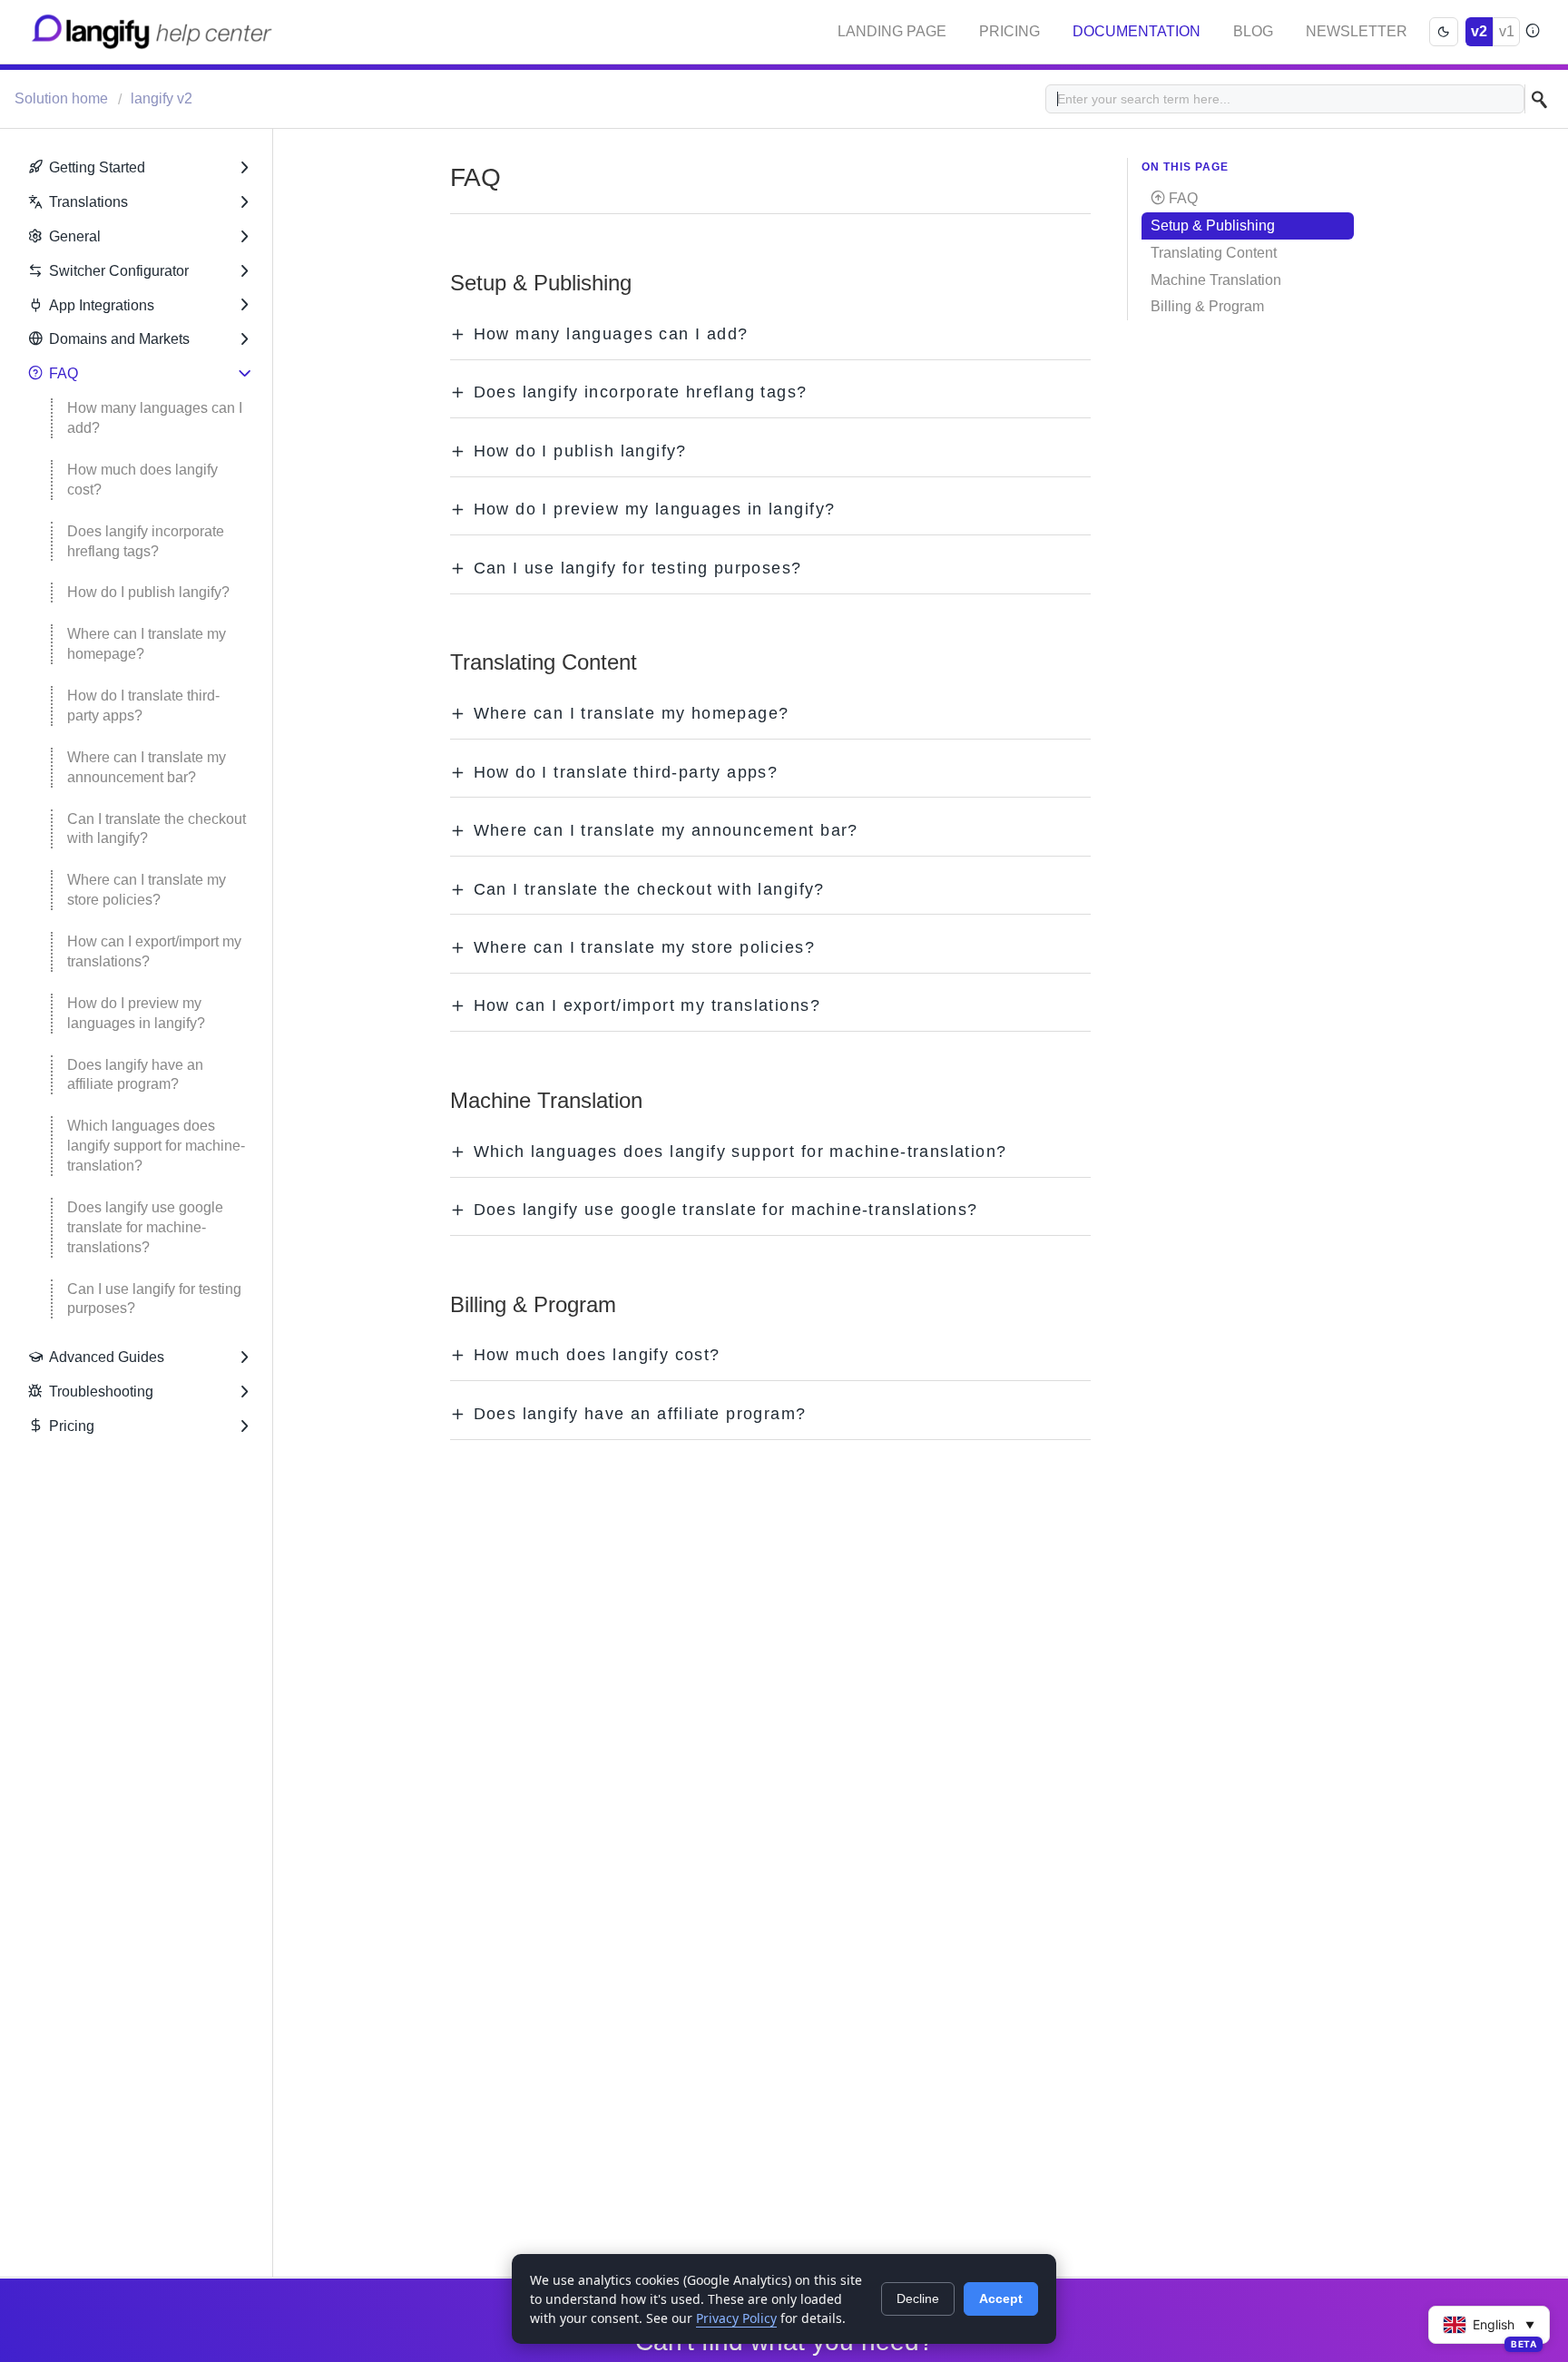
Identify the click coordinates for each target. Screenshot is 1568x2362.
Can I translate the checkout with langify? (158, 829)
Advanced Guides (107, 1357)
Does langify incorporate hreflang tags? (147, 541)
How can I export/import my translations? (156, 951)
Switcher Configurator (119, 271)
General (75, 236)
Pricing (1009, 31)
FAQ (64, 373)
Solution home (63, 98)
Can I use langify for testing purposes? (156, 1299)
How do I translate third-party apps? (143, 706)
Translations (88, 202)
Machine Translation (1216, 280)
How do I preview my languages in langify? (136, 1013)
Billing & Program (1207, 306)
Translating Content (1214, 253)
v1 (1507, 31)
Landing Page (892, 31)
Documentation (1137, 31)
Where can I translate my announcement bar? (148, 767)
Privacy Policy (736, 2318)
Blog (1253, 31)
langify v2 (162, 98)
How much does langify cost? (144, 480)
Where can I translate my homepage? (148, 644)
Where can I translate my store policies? (148, 890)
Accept (1001, 2298)
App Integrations (102, 305)
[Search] (1539, 99)
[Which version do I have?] (1532, 32)
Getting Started (97, 167)
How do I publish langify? (148, 592)
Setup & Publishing (1213, 225)
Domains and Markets (119, 339)
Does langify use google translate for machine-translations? (147, 1227)
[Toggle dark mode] (1444, 32)
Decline (918, 2298)
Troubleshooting (101, 1392)
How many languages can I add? (157, 418)
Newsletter (1357, 31)
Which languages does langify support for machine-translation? (156, 1146)
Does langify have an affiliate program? (137, 1075)
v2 (1479, 31)
